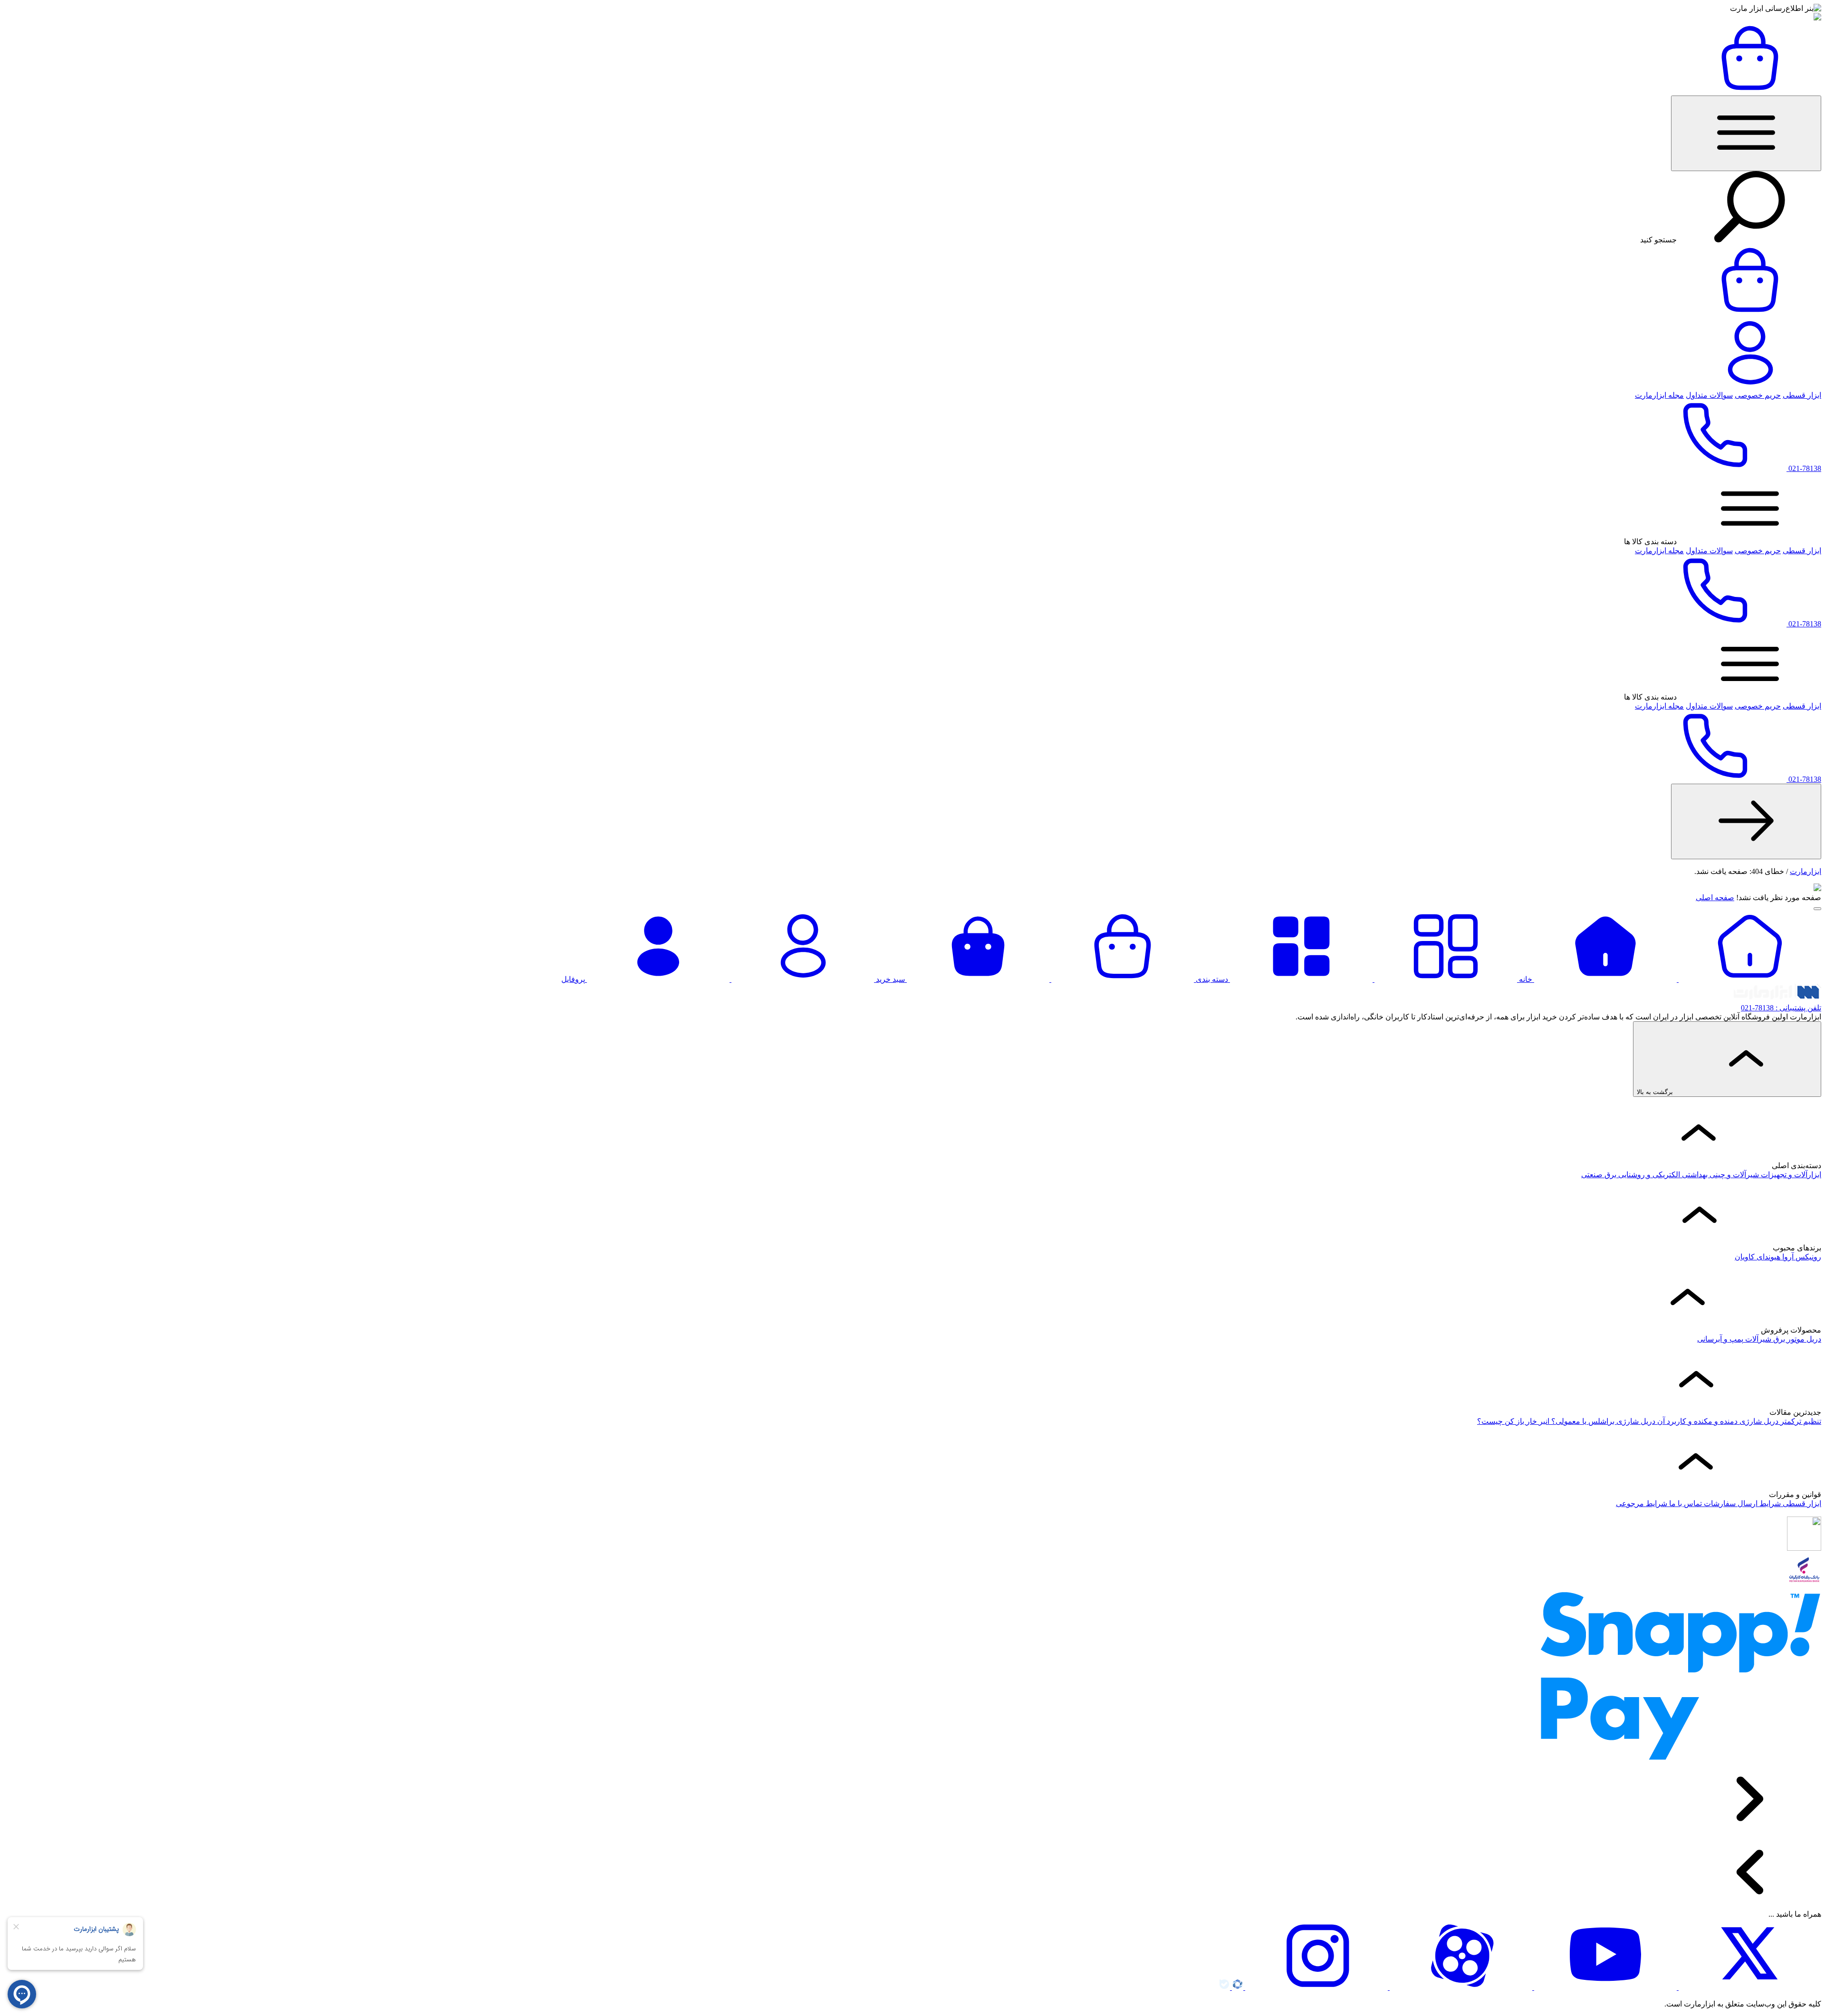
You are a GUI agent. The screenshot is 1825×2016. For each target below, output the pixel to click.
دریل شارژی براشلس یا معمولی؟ (1602, 1421)
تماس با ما (1685, 1503)
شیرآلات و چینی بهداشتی (1719, 1175)
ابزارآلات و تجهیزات (1790, 1175)
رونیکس (1807, 1257)
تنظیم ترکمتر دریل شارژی (1779, 1421)
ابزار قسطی (1802, 395)
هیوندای (1767, 1257)
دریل (1813, 1339)
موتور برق (1788, 1339)
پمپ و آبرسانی (1720, 1339)
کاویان (1745, 1257)
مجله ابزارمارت (1659, 395)
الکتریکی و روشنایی (1648, 1175)
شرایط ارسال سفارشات (1741, 1503)
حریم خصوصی (1758, 395)
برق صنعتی (1599, 1175)
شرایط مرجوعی (1642, 1503)
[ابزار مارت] (1817, 18)
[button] (1746, 133)
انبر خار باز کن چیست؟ (1513, 1421)
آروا (1787, 1257)
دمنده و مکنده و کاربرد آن (1696, 1421)
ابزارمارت (1806, 871)
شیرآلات (1757, 1339)
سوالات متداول (1709, 395)
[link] (1746, 821)
